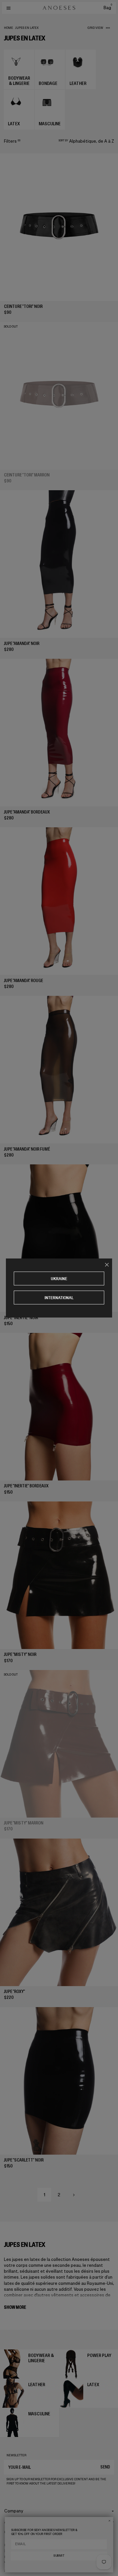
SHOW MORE (15, 2307)
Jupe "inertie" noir (21, 1318)
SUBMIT (59, 2556)
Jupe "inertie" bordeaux (26, 1486)
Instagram (13, 2545)
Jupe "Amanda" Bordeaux (27, 812)
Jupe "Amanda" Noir (22, 644)
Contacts (14, 2532)
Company (14, 2511)
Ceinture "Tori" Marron (27, 475)
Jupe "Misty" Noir (20, 1654)
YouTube (11, 2563)
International (59, 1298)
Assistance (15, 2522)
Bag (108, 8)
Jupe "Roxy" (14, 1992)
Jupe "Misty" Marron (24, 1823)
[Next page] (74, 2195)
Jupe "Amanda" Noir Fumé (27, 1149)
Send (105, 2467)
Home (9, 28)
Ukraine (59, 1279)
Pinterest (12, 2557)
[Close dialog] (109, 2521)
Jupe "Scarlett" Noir (24, 2160)
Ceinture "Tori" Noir (23, 306)
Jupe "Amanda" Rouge (23, 981)
